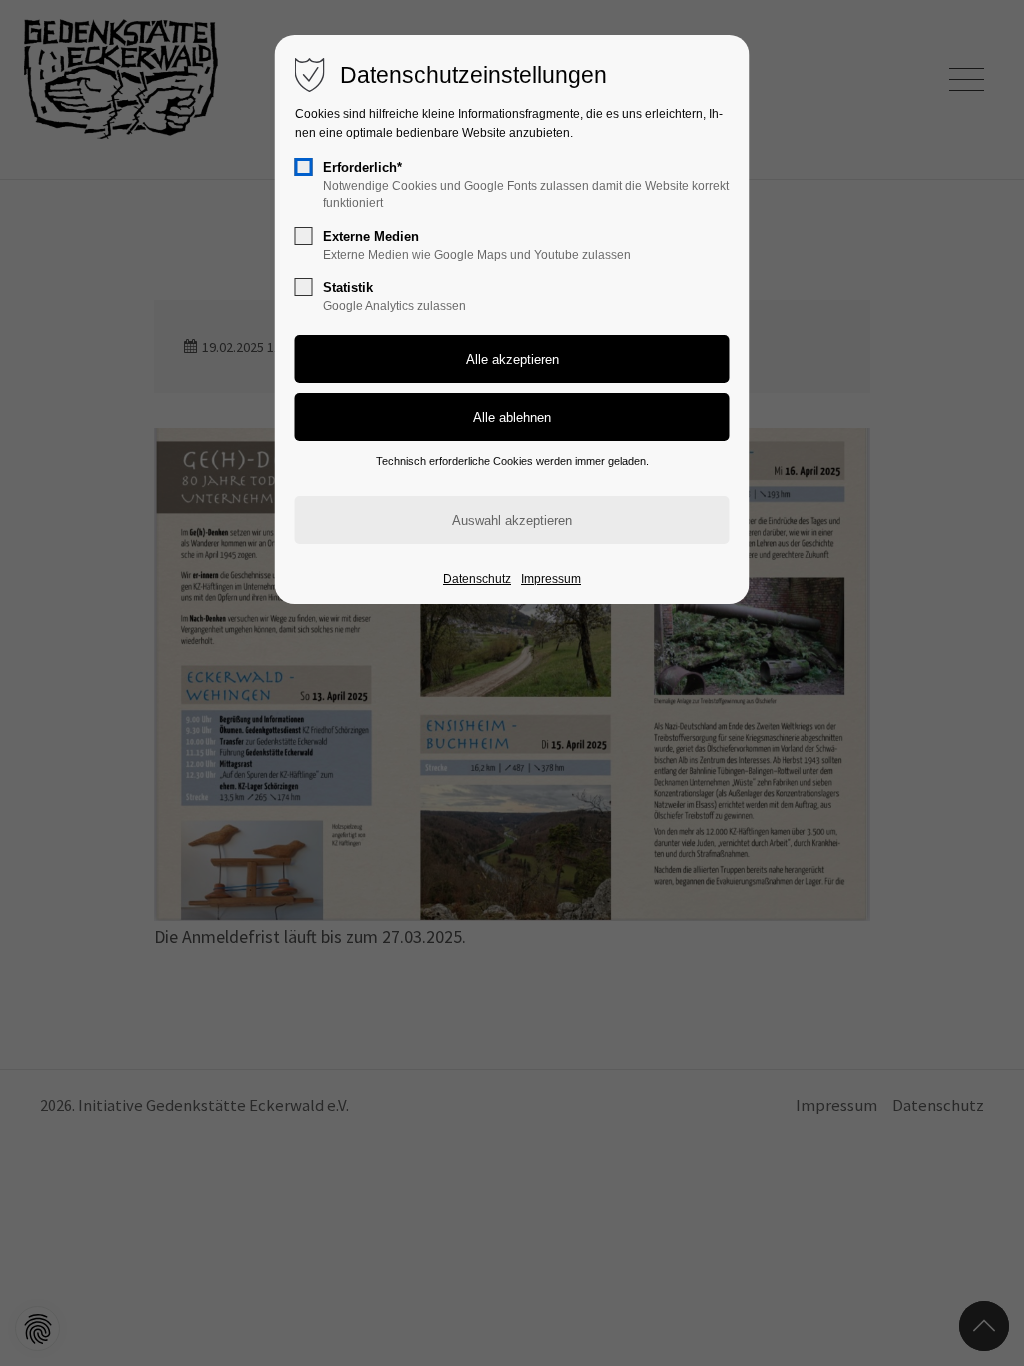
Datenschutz (477, 579)
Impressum (551, 579)
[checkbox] (304, 167)
